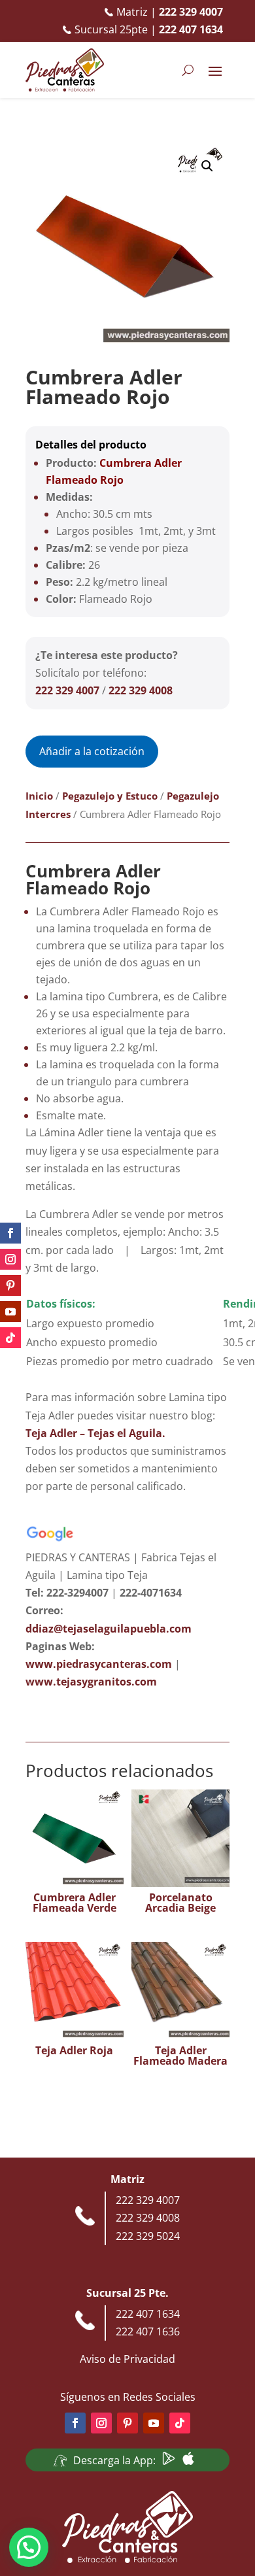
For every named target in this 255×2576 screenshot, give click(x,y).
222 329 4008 (141, 690)
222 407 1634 (148, 2314)
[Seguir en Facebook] (10, 1233)
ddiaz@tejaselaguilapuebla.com (109, 1629)
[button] (207, 166)
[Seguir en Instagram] (10, 1259)
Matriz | (170, 12)
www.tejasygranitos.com (91, 1682)
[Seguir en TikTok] (10, 1338)
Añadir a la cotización (92, 751)
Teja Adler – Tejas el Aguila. (95, 1433)
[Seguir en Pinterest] (10, 1285)
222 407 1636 (148, 2331)
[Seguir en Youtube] (10, 1312)
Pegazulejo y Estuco (110, 796)
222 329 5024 (148, 2236)
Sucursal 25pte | (149, 29)
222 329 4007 (67, 690)
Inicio (39, 796)
